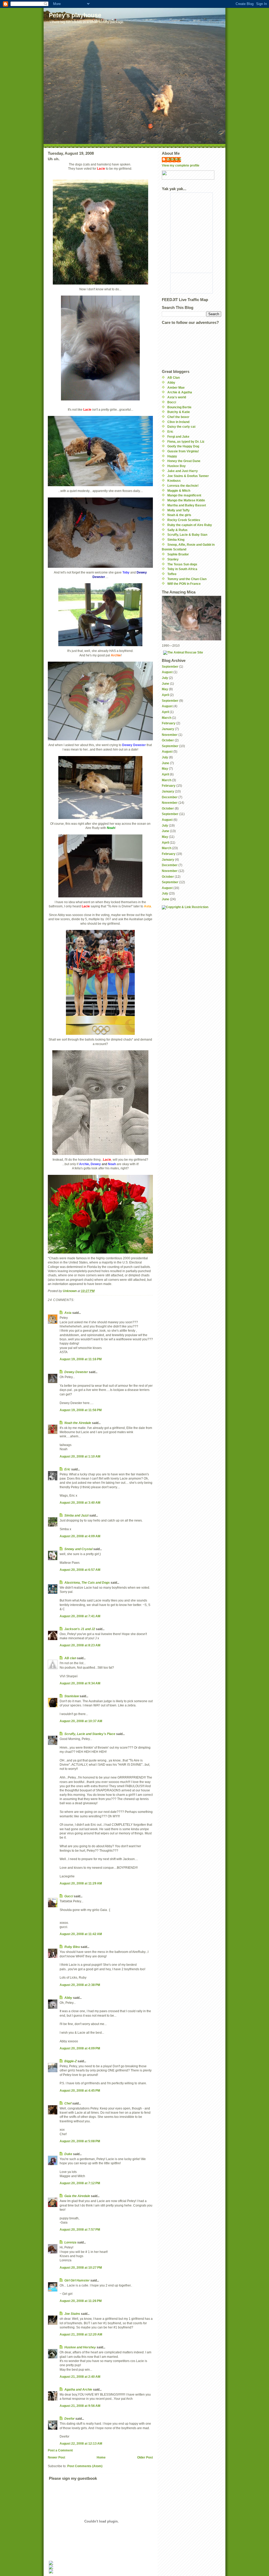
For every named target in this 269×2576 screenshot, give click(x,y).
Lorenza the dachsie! (183, 486)
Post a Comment (60, 2450)
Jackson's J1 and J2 (80, 1629)
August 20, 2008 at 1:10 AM (80, 1456)
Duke (68, 2154)
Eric (67, 1469)
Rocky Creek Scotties (184, 520)
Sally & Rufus (177, 530)
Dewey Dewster (76, 1372)
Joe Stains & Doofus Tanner (188, 476)
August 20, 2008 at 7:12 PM (80, 2183)
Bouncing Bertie (179, 407)
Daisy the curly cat (181, 427)
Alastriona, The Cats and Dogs (87, 1582)
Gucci (69, 1896)
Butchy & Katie (179, 412)
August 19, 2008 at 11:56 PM (81, 1410)
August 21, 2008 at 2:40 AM (80, 2377)
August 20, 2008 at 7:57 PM (80, 2229)
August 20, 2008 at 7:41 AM (80, 1616)
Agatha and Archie (78, 2389)
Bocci (172, 402)
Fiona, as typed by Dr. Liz (186, 441)
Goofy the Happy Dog (183, 446)
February (169, 723)
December (170, 797)
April (165, 695)
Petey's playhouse (75, 15)
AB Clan (174, 377)
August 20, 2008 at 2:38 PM (80, 1985)
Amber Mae (176, 387)
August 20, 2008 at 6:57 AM (80, 1570)
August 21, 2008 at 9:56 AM (80, 2406)
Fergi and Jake (178, 437)
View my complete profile (181, 165)
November (170, 735)
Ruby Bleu (72, 1947)
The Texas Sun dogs (182, 564)
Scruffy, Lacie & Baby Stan (187, 535)
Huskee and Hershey (80, 2347)
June (165, 684)
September (170, 666)
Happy (172, 456)
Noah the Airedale (78, 1423)
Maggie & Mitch (179, 491)
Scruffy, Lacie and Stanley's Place (90, 1734)
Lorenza (70, 2242)
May (165, 689)
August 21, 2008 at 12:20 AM (81, 2334)
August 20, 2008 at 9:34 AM (80, 1683)
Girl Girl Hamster (77, 2280)
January (168, 729)
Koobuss (174, 481)
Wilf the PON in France (184, 584)
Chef (68, 2103)
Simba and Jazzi (76, 1515)
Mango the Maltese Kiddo (186, 500)
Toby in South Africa (182, 569)
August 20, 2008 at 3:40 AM (80, 1503)
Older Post (145, 2457)
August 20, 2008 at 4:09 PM (80, 2048)
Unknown (174, 159)
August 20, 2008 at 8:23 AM (80, 1645)
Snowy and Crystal (78, 1549)
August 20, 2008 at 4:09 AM (80, 1536)
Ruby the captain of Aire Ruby (190, 525)
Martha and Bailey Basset (187, 505)
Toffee (172, 574)
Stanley (173, 559)
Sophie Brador (178, 554)
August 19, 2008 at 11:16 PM (81, 1359)
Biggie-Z (71, 2061)
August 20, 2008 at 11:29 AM (81, 1883)
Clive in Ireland (178, 422)
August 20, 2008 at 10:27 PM (81, 2267)
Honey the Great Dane (184, 461)
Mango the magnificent (184, 495)
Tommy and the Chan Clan (187, 579)
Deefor (69, 2419)
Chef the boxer (178, 417)
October (168, 740)
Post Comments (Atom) (85, 2466)
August (167, 672)
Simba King (176, 540)
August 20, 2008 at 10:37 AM (81, 1721)
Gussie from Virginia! (183, 451)
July (165, 678)
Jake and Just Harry (183, 471)
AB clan (70, 1658)
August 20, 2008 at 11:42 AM (81, 1934)
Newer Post (56, 2457)
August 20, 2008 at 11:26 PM (81, 2301)
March (167, 718)
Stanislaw (72, 1696)
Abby (68, 1998)
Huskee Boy (177, 466)
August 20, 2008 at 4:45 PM (80, 2090)
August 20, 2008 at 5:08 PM (80, 2141)
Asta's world (177, 397)
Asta (68, 1313)
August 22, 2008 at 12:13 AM (81, 2443)
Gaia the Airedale (77, 2196)
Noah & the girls (179, 515)
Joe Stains (72, 2314)
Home (101, 2457)
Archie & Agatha (180, 392)
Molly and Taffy (179, 510)
